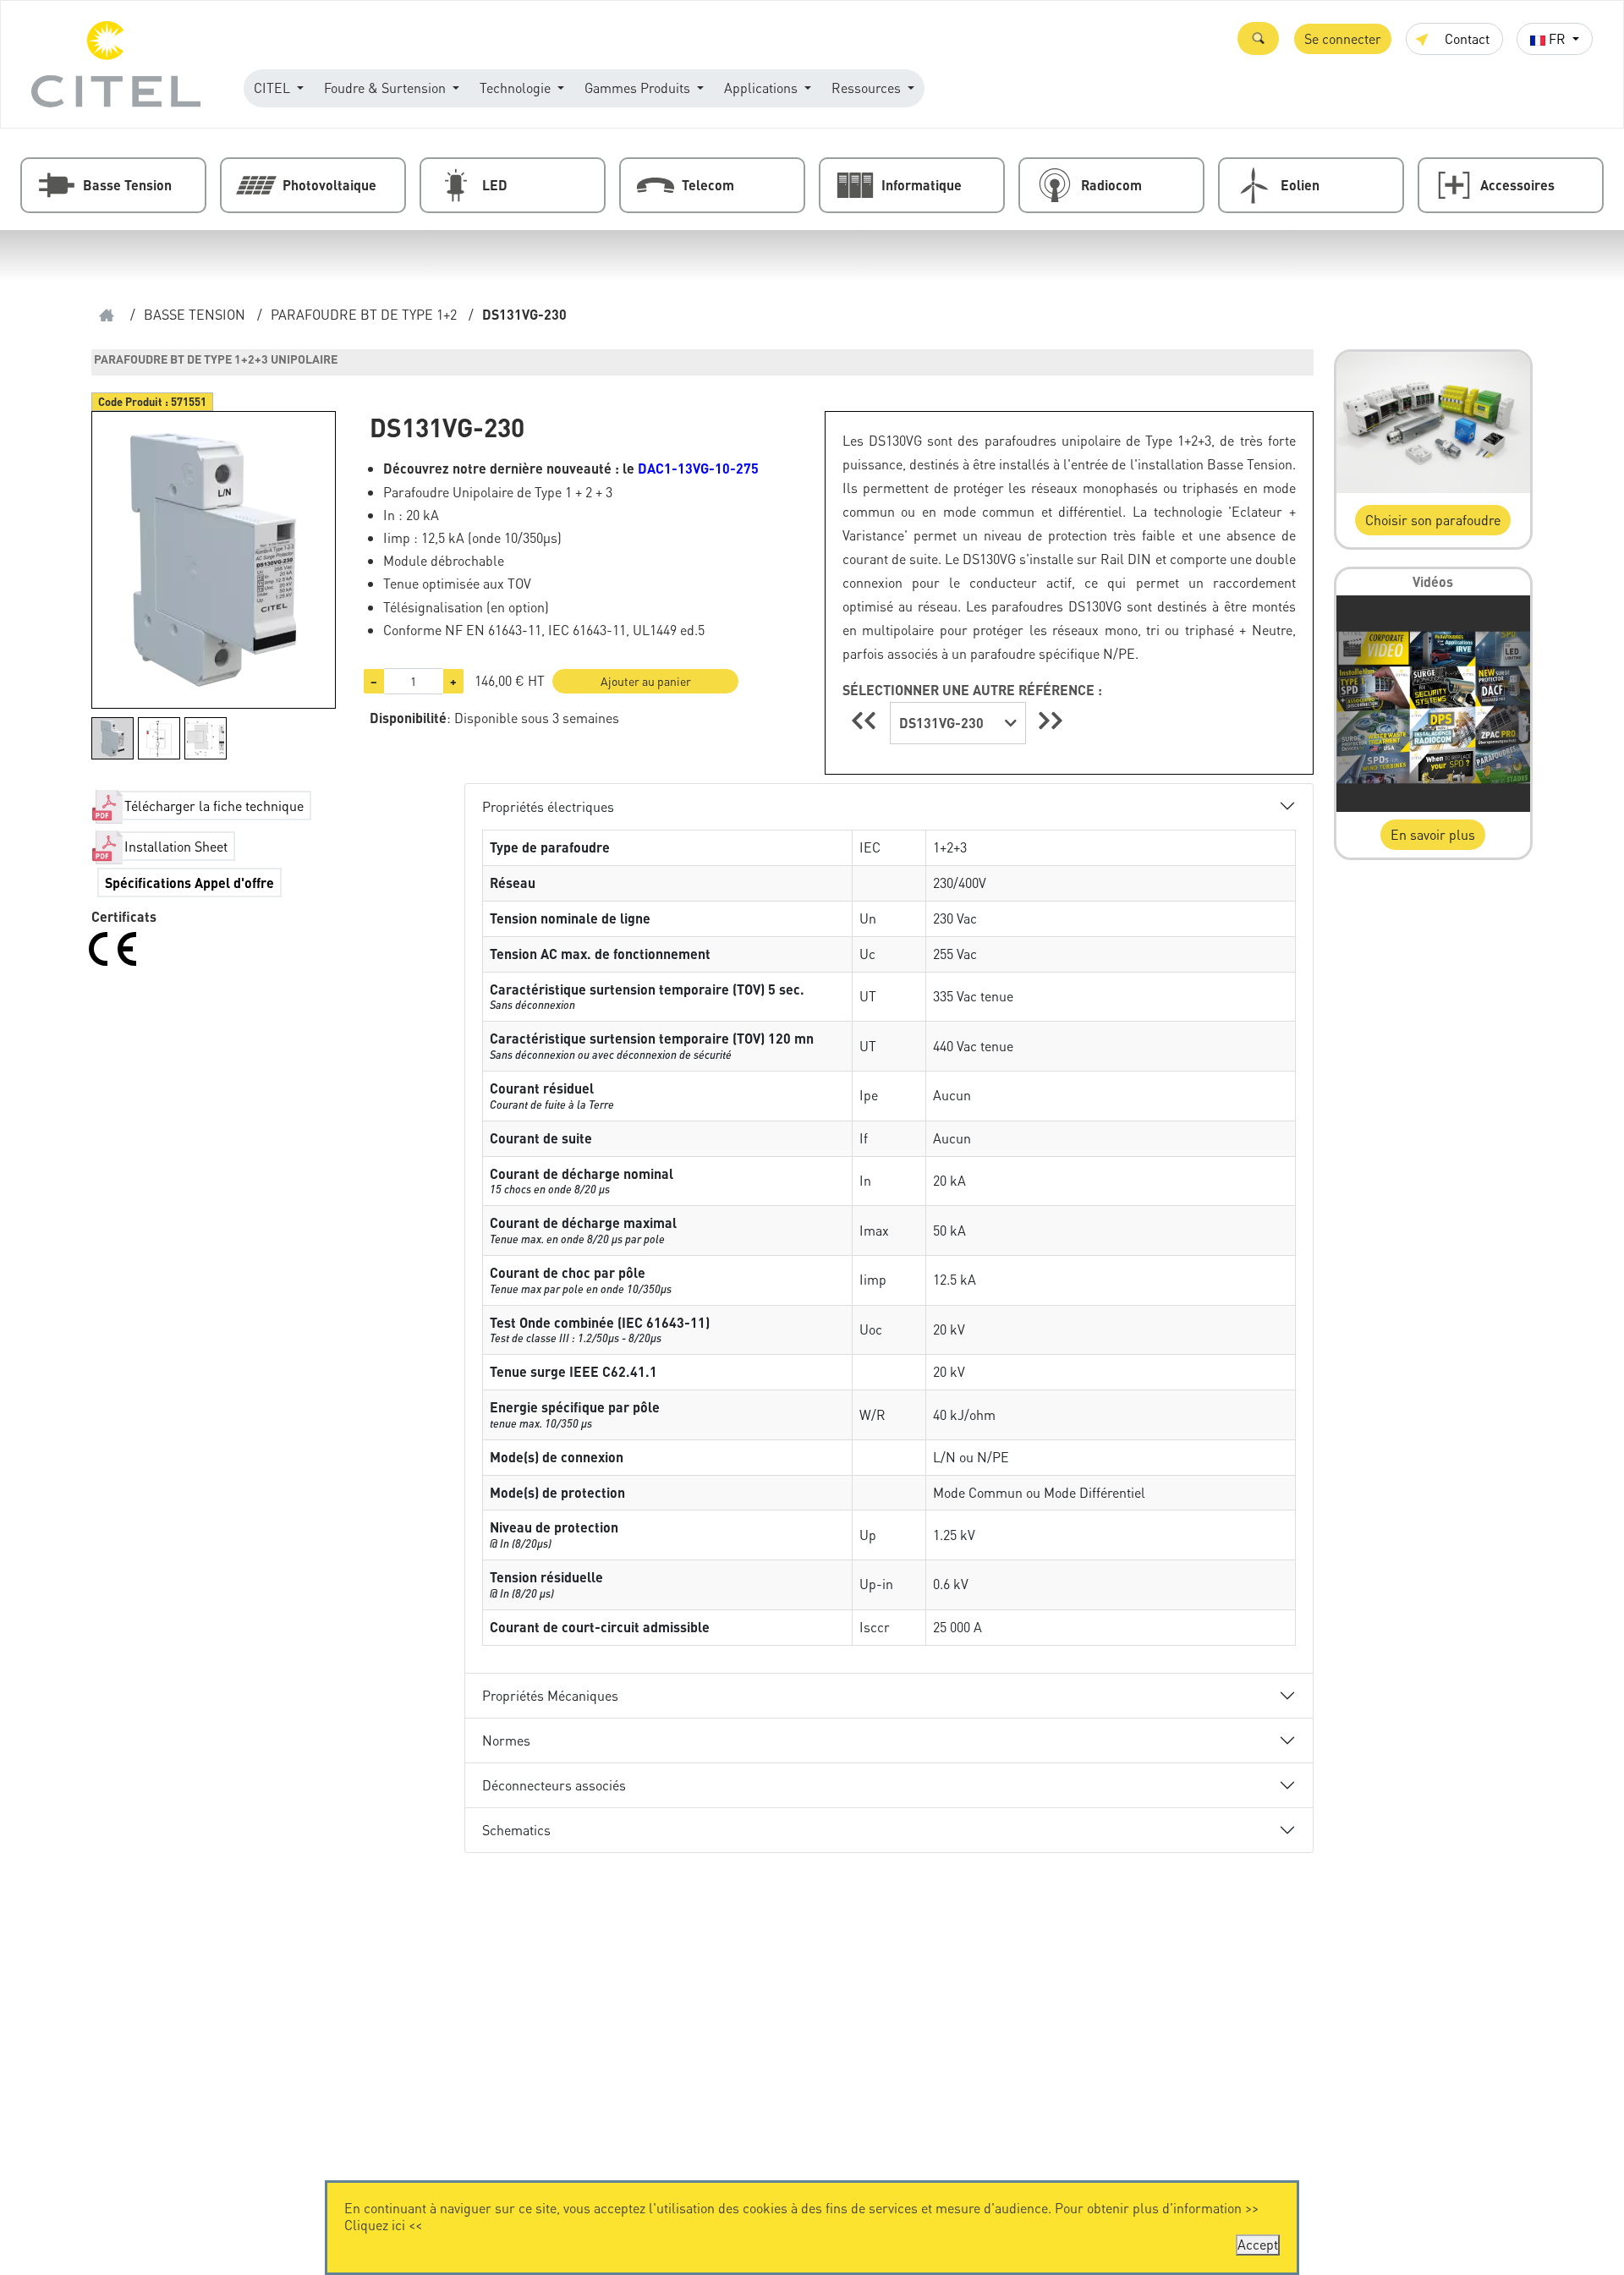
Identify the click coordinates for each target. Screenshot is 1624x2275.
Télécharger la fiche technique (214, 806)
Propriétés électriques (548, 806)
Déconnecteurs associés (554, 1785)
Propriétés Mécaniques (550, 1695)
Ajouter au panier (646, 681)
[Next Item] (1051, 720)
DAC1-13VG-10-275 (698, 468)
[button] (1258, 38)
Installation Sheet (176, 846)
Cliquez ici (375, 2225)
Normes (506, 1740)
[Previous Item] (866, 720)
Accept (1258, 2244)
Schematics (516, 1830)
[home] (107, 315)
